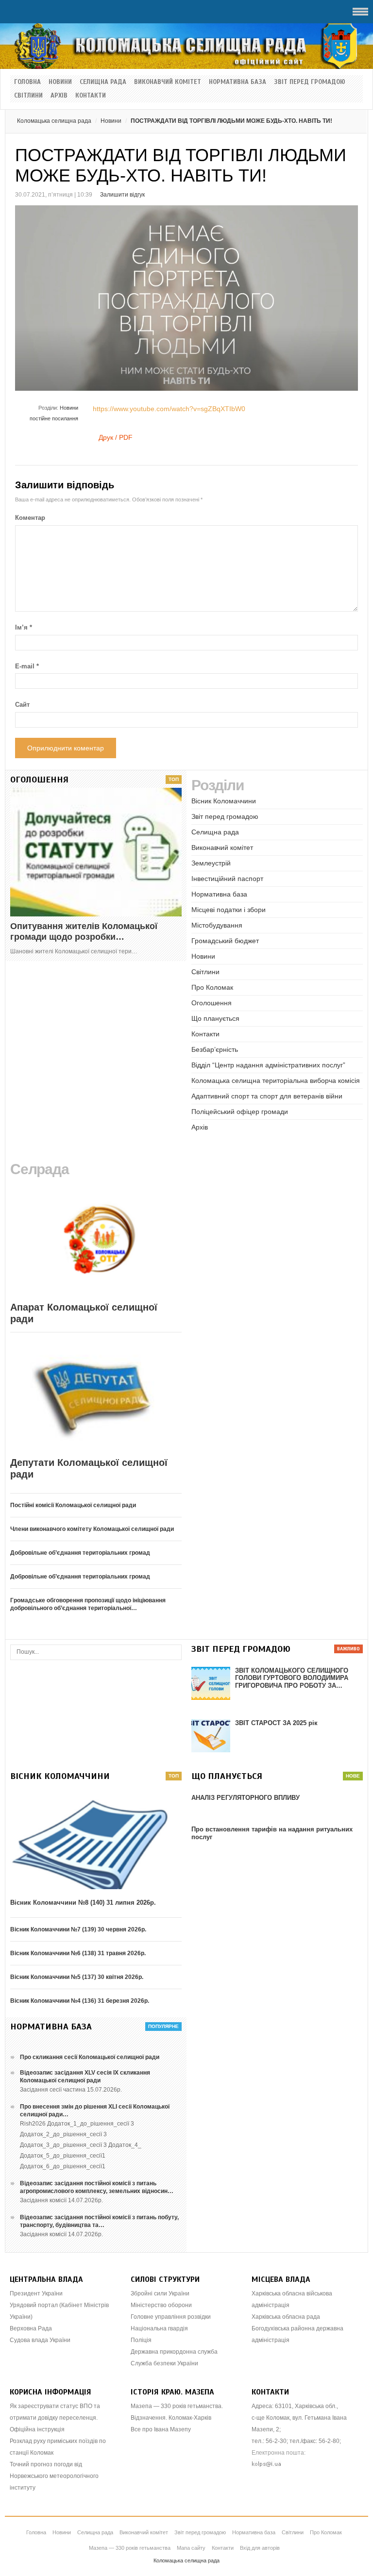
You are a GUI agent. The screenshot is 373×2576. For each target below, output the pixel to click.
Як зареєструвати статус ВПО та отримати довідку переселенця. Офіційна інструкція (55, 2418)
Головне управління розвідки (171, 2317)
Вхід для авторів (260, 2548)
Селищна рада (103, 82)
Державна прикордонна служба (174, 2352)
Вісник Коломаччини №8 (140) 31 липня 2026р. (83, 1903)
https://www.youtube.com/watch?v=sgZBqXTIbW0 (169, 409)
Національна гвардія (159, 2328)
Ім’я (24, 627)
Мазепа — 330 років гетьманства (130, 2548)
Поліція (141, 2340)
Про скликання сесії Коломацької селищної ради (90, 2057)
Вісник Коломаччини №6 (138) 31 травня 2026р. (78, 1953)
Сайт (22, 705)
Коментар (30, 518)
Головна (27, 82)
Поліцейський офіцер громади (240, 1112)
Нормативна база (237, 82)
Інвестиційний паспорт (227, 879)
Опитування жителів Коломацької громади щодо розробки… (84, 931)
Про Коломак (212, 987)
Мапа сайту (191, 2548)
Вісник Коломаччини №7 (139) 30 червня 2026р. (78, 1929)
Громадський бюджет (225, 941)
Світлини (28, 96)
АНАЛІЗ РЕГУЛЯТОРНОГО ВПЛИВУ (246, 1798)
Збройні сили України (160, 2293)
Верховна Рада (31, 2328)
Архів (59, 96)
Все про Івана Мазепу (161, 2429)
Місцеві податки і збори (229, 910)
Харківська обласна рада (286, 2317)
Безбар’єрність (215, 1049)
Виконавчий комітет (168, 82)
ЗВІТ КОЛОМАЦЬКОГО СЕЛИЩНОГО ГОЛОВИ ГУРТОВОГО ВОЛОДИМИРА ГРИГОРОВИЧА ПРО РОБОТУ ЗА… (292, 1678)
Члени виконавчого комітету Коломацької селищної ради (92, 1529)
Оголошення (212, 1003)
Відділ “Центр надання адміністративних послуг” (268, 1065)
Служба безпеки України (164, 2363)
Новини (60, 82)
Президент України (36, 2293)
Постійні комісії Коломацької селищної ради (73, 1505)
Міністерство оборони (161, 2305)
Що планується (215, 1018)
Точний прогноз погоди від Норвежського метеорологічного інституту (54, 2476)
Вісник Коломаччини (224, 801)
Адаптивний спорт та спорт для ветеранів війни (267, 1096)
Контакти (91, 96)
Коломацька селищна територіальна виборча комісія (276, 1080)
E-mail (27, 666)
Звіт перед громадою (310, 82)
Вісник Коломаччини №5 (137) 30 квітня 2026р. (77, 1977)
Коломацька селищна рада (54, 121)
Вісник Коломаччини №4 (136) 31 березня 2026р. (80, 2001)
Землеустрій (211, 863)
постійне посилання (54, 418)
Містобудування (217, 925)
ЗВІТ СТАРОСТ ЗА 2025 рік (276, 1723)
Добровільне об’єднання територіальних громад (80, 1553)
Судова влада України (40, 2340)
